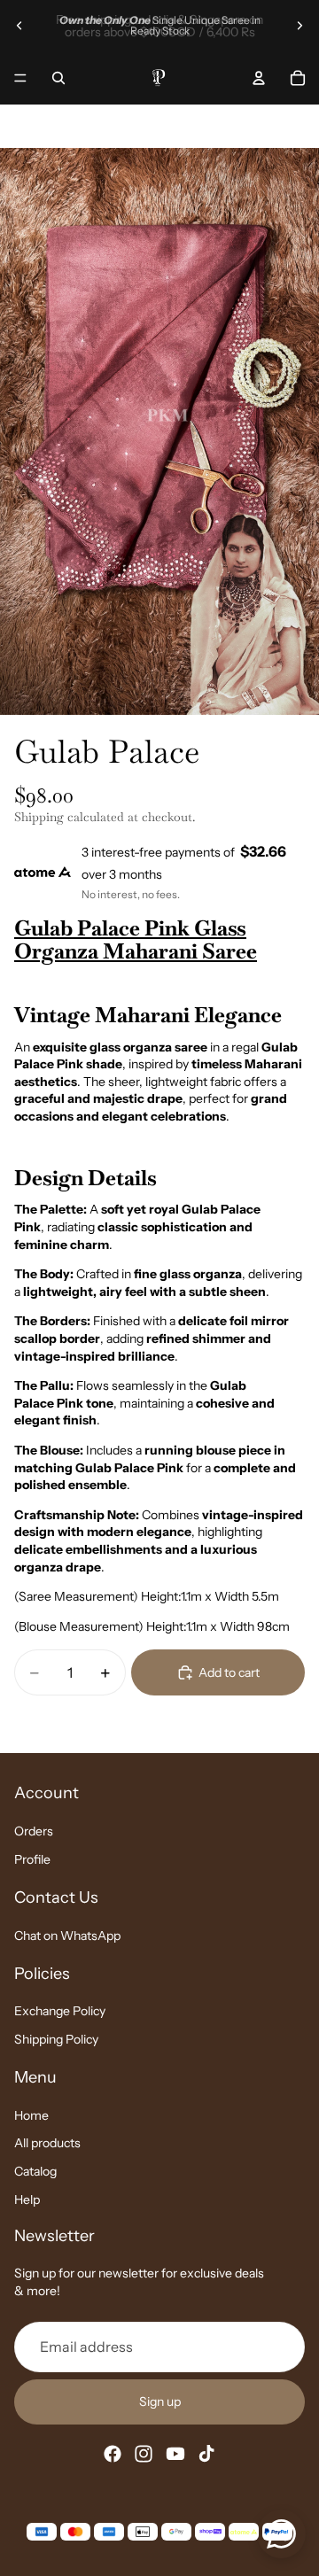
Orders (34, 1832)
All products (47, 2144)
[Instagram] (144, 2455)
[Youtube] (175, 2455)
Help (27, 2200)
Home (31, 2115)
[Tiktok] (206, 2455)
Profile (32, 1859)
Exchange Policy (60, 2012)
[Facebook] (113, 2455)
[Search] (58, 78)
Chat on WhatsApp (67, 1936)
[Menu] (20, 78)
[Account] (259, 78)
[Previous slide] (19, 26)
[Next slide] (300, 26)
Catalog (35, 2171)
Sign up (160, 2401)
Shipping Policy (56, 2039)
